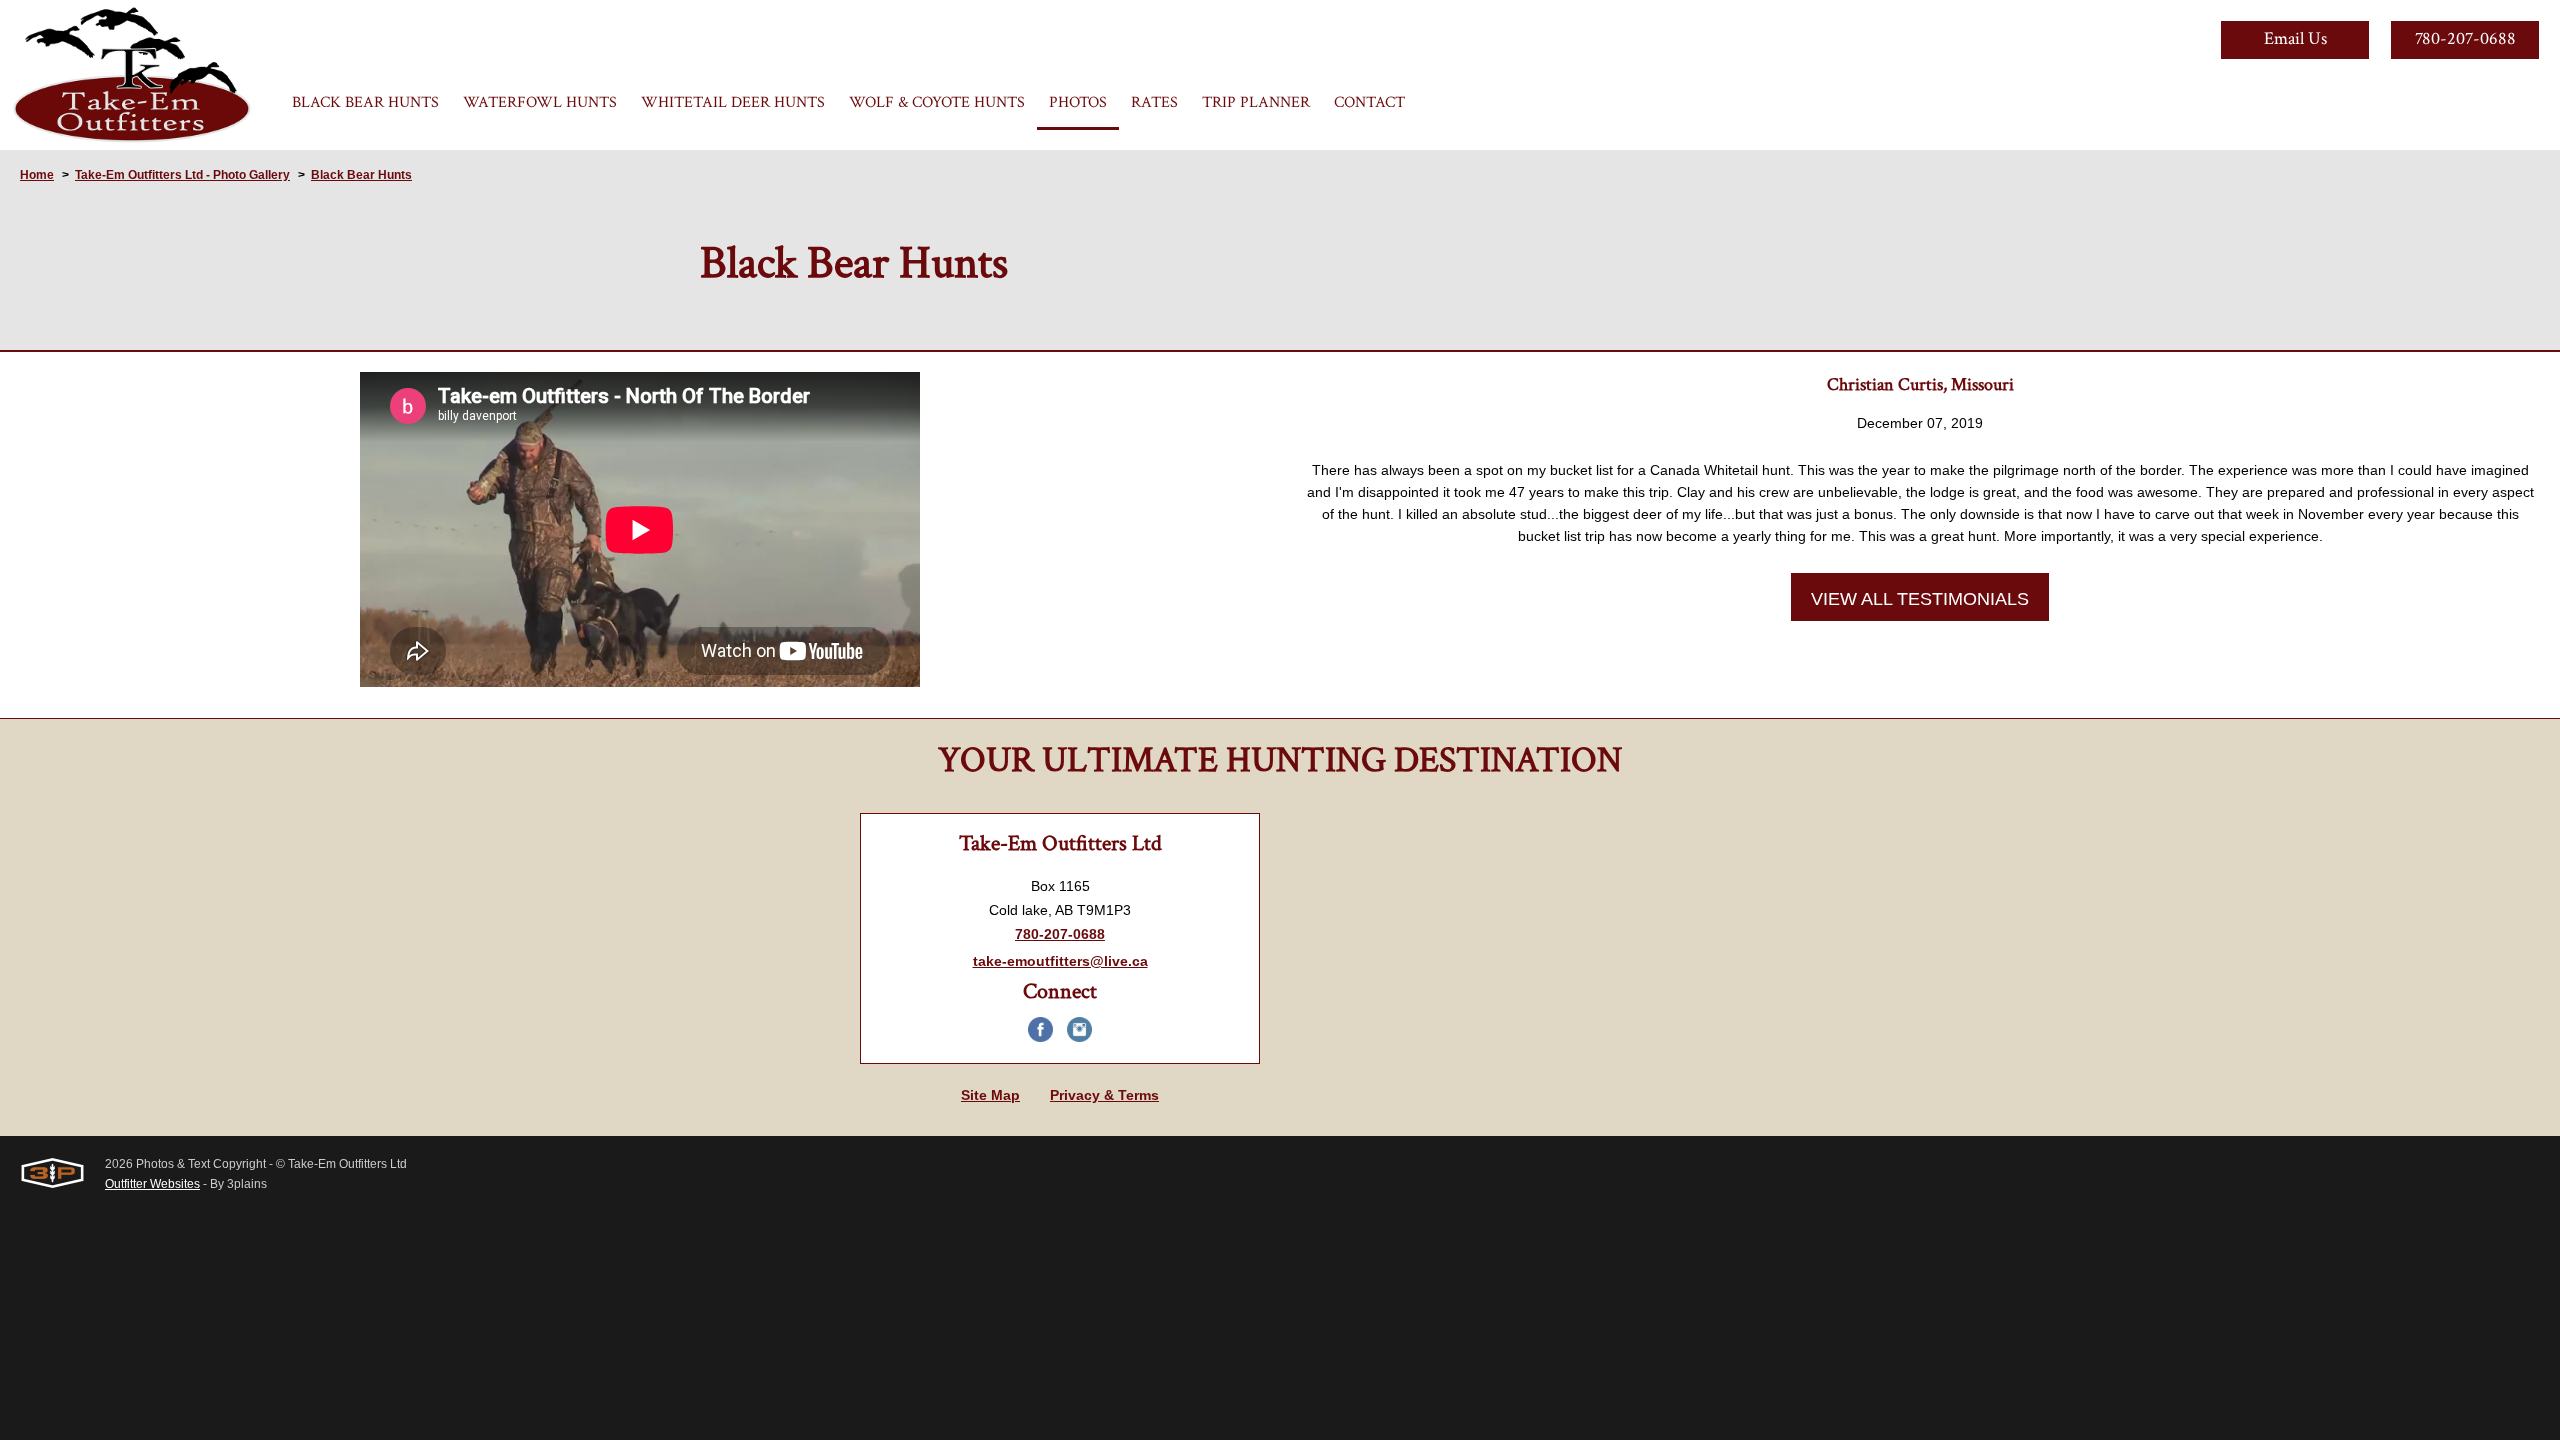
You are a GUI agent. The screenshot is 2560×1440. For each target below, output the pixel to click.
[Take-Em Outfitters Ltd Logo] (132, 75)
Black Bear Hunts (361, 175)
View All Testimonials (1920, 599)
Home (37, 175)
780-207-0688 (2465, 38)
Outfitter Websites (152, 1184)
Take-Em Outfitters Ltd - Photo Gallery (182, 175)
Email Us (2295, 38)
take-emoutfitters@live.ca (1060, 961)
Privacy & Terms (1104, 1095)
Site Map (990, 1095)
